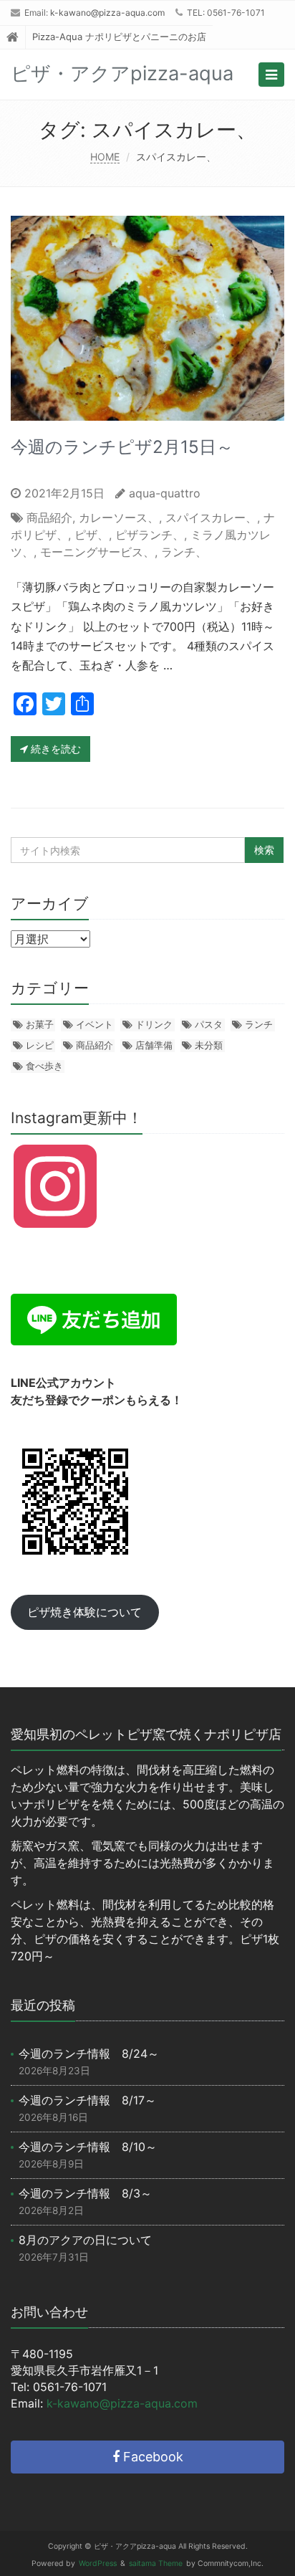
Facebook (151, 2457)
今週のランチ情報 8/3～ (85, 2193)
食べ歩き (44, 1066)
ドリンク (154, 1024)
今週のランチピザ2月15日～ (122, 447)
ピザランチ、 (150, 535)
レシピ (40, 1045)
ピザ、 (92, 535)
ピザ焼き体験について (84, 1612)
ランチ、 (184, 552)
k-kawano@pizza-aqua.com (107, 13)
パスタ (209, 1024)
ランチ (259, 1024)
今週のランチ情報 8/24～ (89, 2053)
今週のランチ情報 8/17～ (87, 2100)
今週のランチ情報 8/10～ (88, 2147)
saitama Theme (156, 2563)
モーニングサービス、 (97, 552)
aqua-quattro (165, 493)
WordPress (98, 2563)
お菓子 (40, 1024)
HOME (105, 157)
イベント (95, 1024)
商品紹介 (49, 517)
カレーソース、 (119, 517)
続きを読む (54, 749)
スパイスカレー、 (211, 517)
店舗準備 (154, 1045)
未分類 (209, 1045)
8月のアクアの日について (85, 2240)
